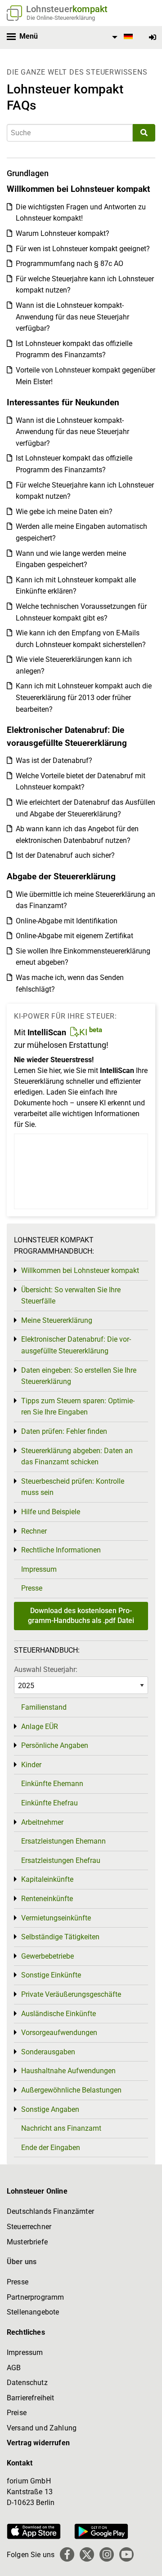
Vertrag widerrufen (38, 2443)
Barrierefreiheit (31, 2398)
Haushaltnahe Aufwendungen (68, 2071)
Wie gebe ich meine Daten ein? (64, 512)
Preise (17, 2413)
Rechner (34, 1531)
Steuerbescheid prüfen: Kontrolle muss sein (73, 1487)
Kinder (31, 1765)
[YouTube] (126, 2554)
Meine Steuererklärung (57, 1320)
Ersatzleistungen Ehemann (63, 1841)
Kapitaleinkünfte (47, 1879)
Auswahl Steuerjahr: (46, 1669)
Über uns (22, 2262)
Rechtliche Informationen (61, 1550)
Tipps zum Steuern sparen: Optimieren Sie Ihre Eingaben (78, 1407)
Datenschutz (27, 2383)
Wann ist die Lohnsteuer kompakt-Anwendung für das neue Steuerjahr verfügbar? (72, 317)
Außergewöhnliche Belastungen (71, 2090)
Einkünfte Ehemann (52, 1784)
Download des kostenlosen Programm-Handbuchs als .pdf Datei (81, 1616)
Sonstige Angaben (50, 2109)
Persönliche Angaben (55, 1745)
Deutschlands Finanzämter (50, 2211)
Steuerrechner (29, 2227)
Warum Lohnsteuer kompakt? (63, 233)
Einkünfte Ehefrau (49, 1803)
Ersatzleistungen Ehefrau (61, 1860)
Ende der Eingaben (51, 2148)
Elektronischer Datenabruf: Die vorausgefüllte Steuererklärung (76, 1345)
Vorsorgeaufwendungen (59, 2033)
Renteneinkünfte (47, 1899)
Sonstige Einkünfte (51, 1975)
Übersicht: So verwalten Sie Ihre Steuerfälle (71, 1296)
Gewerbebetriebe (47, 1956)
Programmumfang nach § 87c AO (70, 264)
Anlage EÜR (40, 1727)
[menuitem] (121, 37)
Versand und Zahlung (42, 2428)
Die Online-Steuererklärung (61, 18)
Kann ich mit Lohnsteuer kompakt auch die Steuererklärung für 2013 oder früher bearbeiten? (84, 697)
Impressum (39, 1569)
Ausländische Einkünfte (58, 2014)
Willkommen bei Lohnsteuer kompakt (80, 1270)
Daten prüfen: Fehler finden (64, 1431)
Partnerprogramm (35, 2297)
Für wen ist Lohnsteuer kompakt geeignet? (83, 249)
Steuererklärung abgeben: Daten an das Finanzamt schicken (77, 1456)
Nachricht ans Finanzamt (61, 2128)
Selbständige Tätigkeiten (60, 1937)
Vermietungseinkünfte (56, 1918)
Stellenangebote (33, 2312)
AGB (14, 2368)
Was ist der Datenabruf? (54, 760)
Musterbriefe (27, 2242)
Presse (32, 1588)
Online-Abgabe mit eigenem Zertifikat (74, 936)
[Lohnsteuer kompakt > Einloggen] (153, 38)
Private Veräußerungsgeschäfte (71, 1994)
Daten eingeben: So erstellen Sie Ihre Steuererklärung (79, 1376)
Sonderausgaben (48, 2052)
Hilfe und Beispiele (51, 1512)
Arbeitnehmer (42, 1822)
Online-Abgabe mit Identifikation (67, 921)
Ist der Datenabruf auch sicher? (65, 855)
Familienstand (44, 1707)
